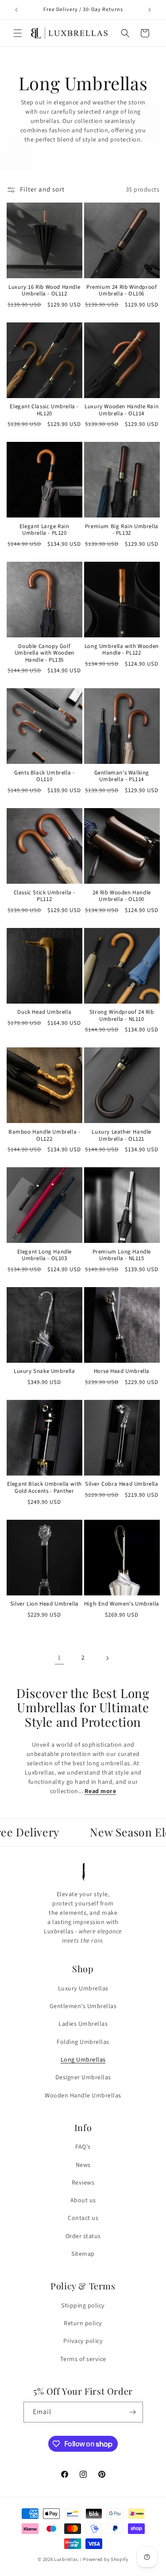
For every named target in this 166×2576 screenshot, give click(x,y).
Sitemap (83, 2254)
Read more (100, 1791)
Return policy (83, 2323)
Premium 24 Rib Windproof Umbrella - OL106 (122, 291)
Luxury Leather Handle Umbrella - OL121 (122, 1136)
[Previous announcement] (16, 10)
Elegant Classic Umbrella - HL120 (44, 410)
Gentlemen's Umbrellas (83, 2006)
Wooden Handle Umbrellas (83, 2096)
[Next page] (107, 1658)
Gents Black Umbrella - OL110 (44, 776)
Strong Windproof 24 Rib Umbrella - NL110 (122, 1016)
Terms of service (83, 2359)
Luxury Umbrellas (83, 1989)
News (83, 2165)
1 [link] (59, 1658)
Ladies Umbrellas (83, 2024)
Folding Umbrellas (83, 2042)
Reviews (83, 2183)
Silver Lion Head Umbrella (44, 1604)
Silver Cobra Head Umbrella (122, 1484)
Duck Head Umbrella (44, 1012)
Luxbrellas (66, 2559)
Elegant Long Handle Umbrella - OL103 (44, 1255)
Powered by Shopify (106, 2559)
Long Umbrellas (83, 2060)
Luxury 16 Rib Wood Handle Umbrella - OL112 (44, 291)
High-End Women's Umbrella (122, 1604)
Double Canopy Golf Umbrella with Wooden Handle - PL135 (44, 654)
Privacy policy (83, 2341)
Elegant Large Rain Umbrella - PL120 (44, 530)
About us (83, 2200)
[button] (18, 33)
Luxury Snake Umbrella (44, 1372)
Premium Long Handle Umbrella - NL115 (122, 1255)
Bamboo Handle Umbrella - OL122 (44, 1136)
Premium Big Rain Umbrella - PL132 (122, 530)
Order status (83, 2236)
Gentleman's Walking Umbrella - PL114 (122, 776)
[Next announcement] (150, 10)
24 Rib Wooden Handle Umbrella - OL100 (122, 896)
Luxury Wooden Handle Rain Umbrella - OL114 (122, 410)
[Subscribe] (133, 2412)
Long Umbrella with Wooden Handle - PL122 (122, 650)
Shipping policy (83, 2306)
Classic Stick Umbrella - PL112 (44, 896)
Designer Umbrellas (83, 2078)
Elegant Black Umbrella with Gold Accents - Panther (44, 1488)
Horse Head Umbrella (122, 1372)
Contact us (83, 2218)
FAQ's (83, 2147)
